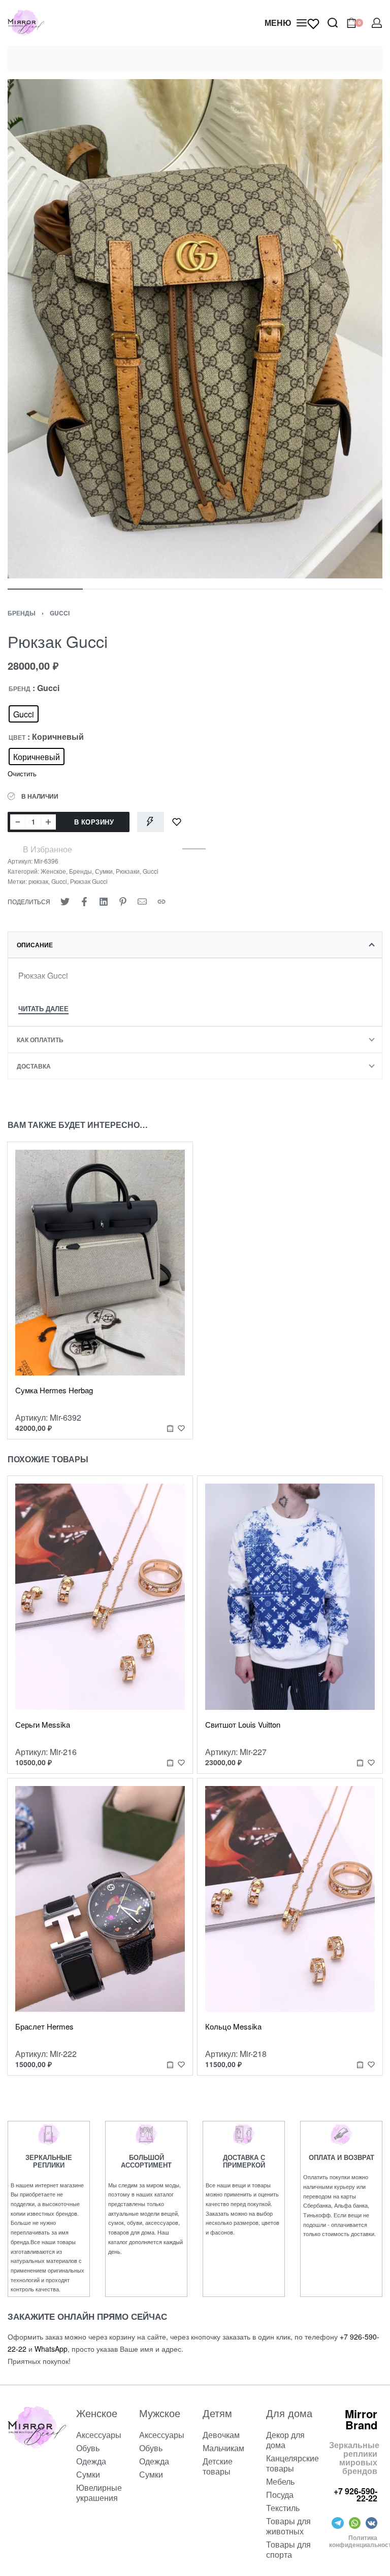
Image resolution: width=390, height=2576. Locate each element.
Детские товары (218, 2466)
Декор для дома (285, 2440)
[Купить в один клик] (151, 822)
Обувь (88, 2448)
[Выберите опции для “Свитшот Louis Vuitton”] (360, 1762)
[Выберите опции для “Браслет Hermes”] (170, 2065)
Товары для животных (288, 2526)
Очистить (22, 774)
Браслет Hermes (44, 2026)
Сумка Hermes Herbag (54, 1390)
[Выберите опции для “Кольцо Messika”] (360, 2065)
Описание (35, 945)
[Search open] (333, 23)
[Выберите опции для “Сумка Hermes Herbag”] (170, 1429)
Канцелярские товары (290, 2463)
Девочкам (221, 2435)
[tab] (195, 945)
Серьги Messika (43, 1724)
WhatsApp (51, 2349)
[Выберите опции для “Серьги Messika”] (170, 1762)
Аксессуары (99, 2435)
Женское (53, 871)
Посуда (280, 2495)
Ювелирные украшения (99, 2493)
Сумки (104, 871)
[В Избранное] (177, 822)
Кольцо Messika (233, 2026)
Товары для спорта (288, 2549)
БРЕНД (20, 689)
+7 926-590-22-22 (355, 2495)
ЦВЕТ (17, 738)
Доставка (34, 1066)
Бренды (22, 613)
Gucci (60, 613)
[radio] (24, 714)
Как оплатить (40, 1040)
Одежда (91, 2461)
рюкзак (38, 881)
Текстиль (283, 2508)
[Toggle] (43, 1010)
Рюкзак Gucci (89, 881)
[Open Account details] (377, 23)
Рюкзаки (128, 871)
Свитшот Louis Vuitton (243, 1724)
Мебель (280, 2481)
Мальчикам (223, 2448)
